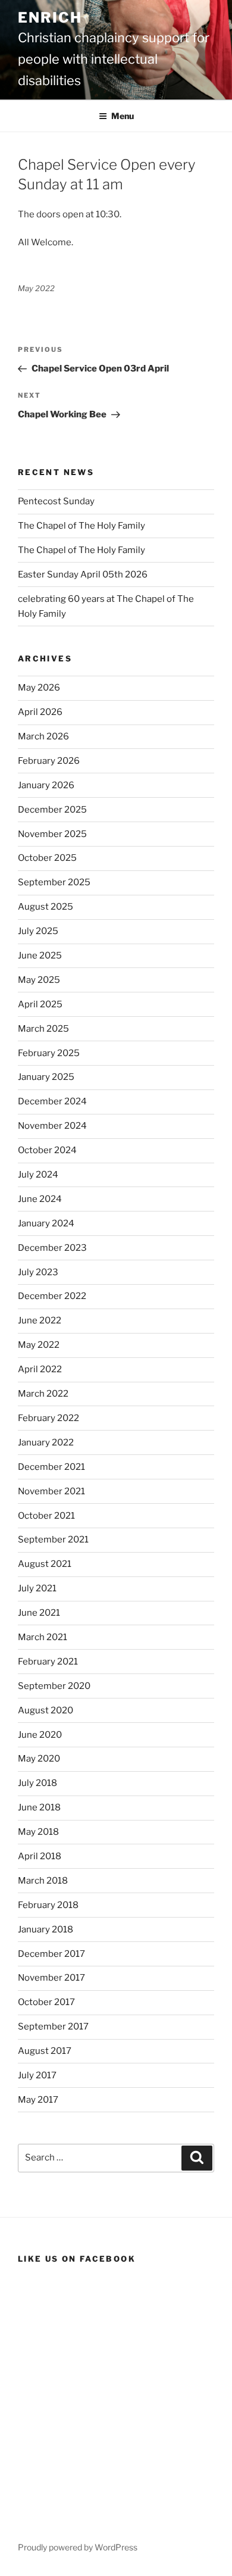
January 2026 (46, 785)
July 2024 (38, 1175)
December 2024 (52, 1101)
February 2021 (48, 1662)
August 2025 (46, 907)
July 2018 (37, 1783)
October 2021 (46, 1516)
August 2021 (45, 1564)
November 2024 (52, 1126)
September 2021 (53, 1540)
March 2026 (43, 736)
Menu (123, 116)
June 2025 (40, 956)
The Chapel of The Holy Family (81, 526)
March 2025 (43, 1029)
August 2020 (46, 1710)
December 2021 (51, 1467)
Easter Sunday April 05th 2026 (83, 574)
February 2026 (49, 761)
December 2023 (52, 1248)
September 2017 (53, 2027)
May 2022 (39, 1345)
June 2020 (40, 1735)
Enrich (50, 18)
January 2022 (46, 1442)
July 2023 (38, 1272)
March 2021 (43, 1637)
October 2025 (47, 858)
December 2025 (52, 810)
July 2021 (37, 1588)
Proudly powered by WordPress (78, 2547)
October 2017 (46, 2002)
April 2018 (40, 1856)
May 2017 (38, 2100)
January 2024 (46, 1223)
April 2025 (40, 1004)
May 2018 (38, 1832)
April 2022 (40, 1369)
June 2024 (40, 1199)
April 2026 (40, 712)
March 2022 (43, 1394)
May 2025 (39, 980)
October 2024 (47, 1150)
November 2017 (51, 1978)
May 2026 (39, 688)
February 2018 (48, 1905)
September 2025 (54, 882)
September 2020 (54, 1686)
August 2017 (45, 2051)
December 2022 (52, 1296)
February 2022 (48, 1418)
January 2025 (46, 1077)
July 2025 (38, 931)
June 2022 (40, 1320)
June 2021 (39, 1613)
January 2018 (46, 1929)
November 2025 (52, 834)
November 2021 (51, 1491)
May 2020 (39, 1759)
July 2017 (37, 2075)
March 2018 (43, 1881)
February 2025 (49, 1053)
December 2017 (51, 1954)
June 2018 (39, 1807)
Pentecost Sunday (56, 501)
